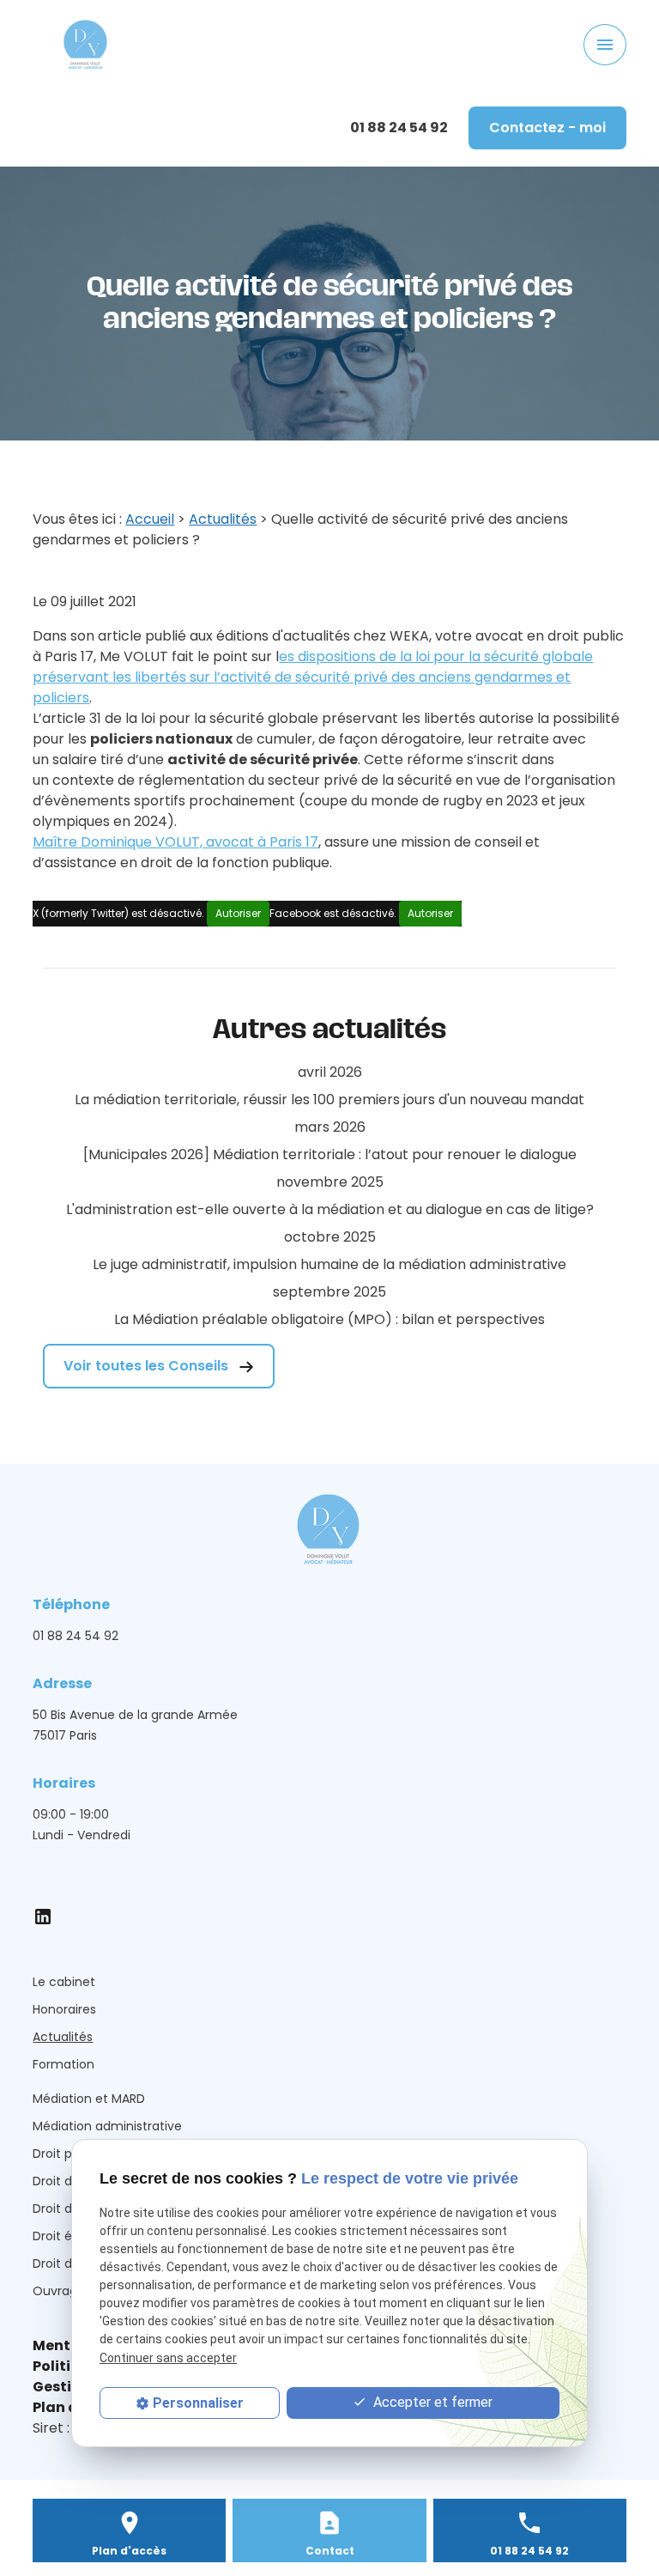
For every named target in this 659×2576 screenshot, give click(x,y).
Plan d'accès (129, 2551)
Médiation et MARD (89, 2099)
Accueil (150, 519)
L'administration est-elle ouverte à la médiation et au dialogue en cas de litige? (330, 1209)
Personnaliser (198, 2403)
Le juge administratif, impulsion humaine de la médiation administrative (329, 1264)
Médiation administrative (107, 2126)
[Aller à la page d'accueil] (86, 45)
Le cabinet (64, 1982)
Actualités (223, 519)
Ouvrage (59, 2291)
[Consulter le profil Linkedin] (43, 1916)
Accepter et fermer (431, 2402)
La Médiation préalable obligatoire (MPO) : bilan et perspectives (329, 1319)
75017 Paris (139, 1725)
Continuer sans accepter (168, 2358)
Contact (330, 2551)
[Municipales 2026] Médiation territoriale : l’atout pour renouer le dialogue (330, 1154)
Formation (63, 2064)
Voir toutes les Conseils (148, 1366)
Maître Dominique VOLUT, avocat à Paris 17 (175, 842)
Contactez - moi (547, 128)
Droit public (67, 2154)
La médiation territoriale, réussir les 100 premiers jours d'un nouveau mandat (329, 1100)
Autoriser (238, 913)
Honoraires (64, 2009)
